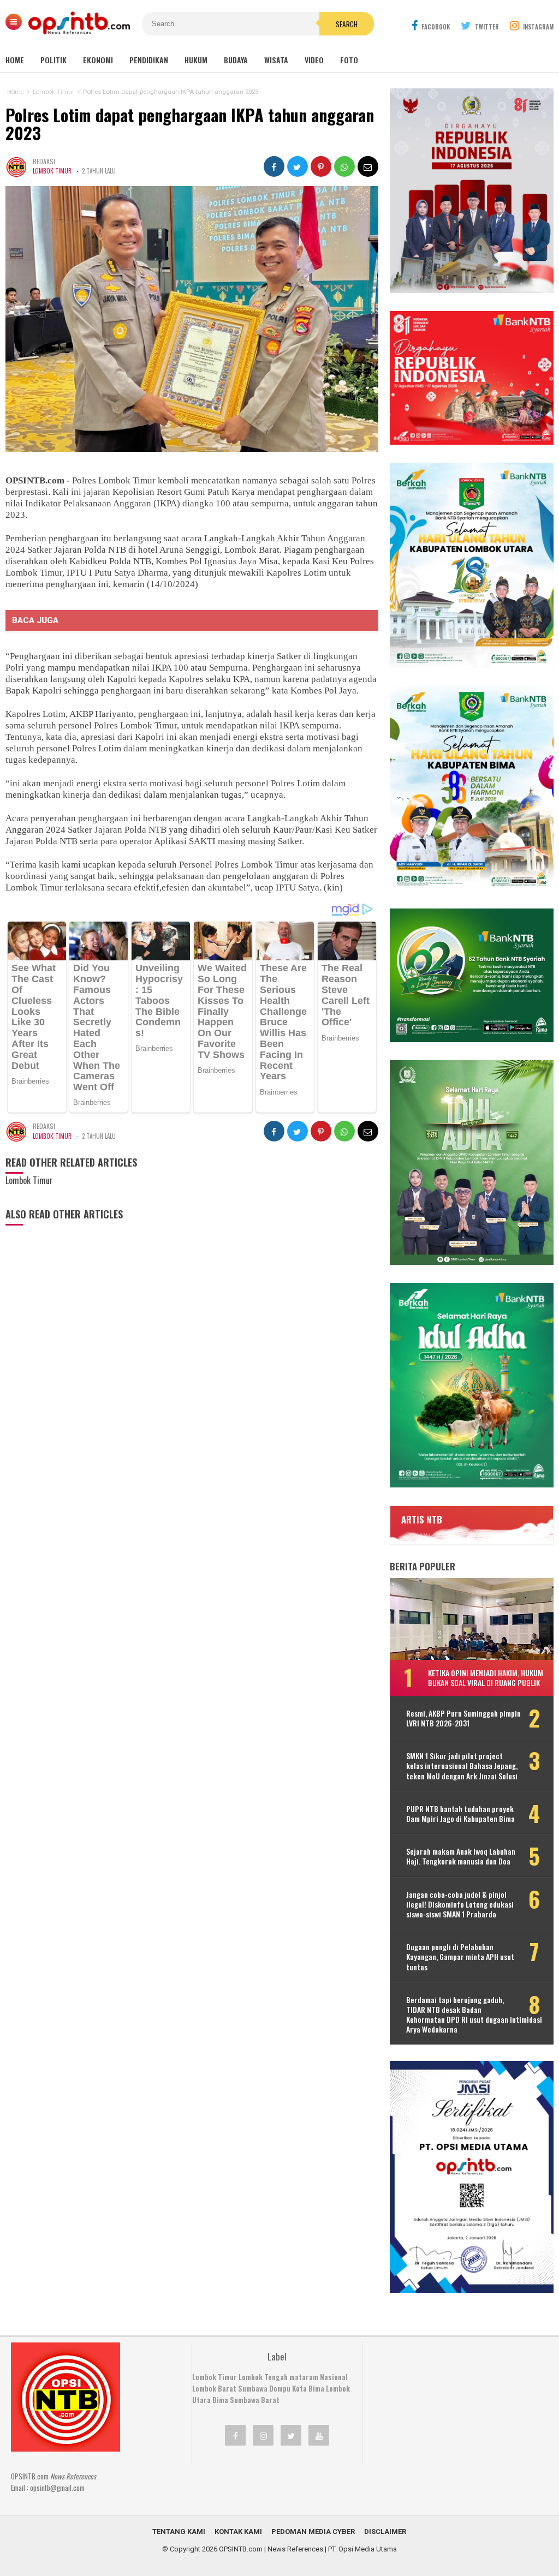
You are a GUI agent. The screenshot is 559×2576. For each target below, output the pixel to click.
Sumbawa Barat (255, 2400)
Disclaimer (385, 2532)
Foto (349, 60)
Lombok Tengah (263, 2377)
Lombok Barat (214, 2388)
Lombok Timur (52, 171)
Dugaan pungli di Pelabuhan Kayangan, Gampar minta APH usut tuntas (460, 1957)
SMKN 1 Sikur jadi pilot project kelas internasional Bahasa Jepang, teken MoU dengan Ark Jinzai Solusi (462, 1766)
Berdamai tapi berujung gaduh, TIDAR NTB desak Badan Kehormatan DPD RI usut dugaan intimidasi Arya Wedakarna (474, 2015)
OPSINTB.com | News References (271, 2549)
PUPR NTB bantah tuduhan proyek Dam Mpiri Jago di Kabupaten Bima (460, 1814)
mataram (304, 2377)
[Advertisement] (455, 2411)
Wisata (276, 60)
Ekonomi (98, 60)
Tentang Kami (179, 2532)
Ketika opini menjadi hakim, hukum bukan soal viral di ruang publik (486, 1678)
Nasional (334, 2377)
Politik (53, 60)
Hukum (196, 60)
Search (347, 24)
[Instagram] (263, 2435)
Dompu (280, 2388)
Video (314, 60)
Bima (220, 2400)
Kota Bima (308, 2388)
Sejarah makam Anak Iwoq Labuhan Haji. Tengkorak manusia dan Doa (461, 1856)
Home (15, 60)
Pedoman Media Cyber (313, 2532)
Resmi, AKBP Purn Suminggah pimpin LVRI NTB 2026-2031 (463, 1718)
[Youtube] (319, 2435)
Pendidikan (149, 60)
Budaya (236, 60)
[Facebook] (235, 2435)
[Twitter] (291, 2435)
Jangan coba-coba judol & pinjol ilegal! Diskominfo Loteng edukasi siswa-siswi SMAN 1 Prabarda (460, 1905)
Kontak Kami (238, 2532)
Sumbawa (253, 2388)
